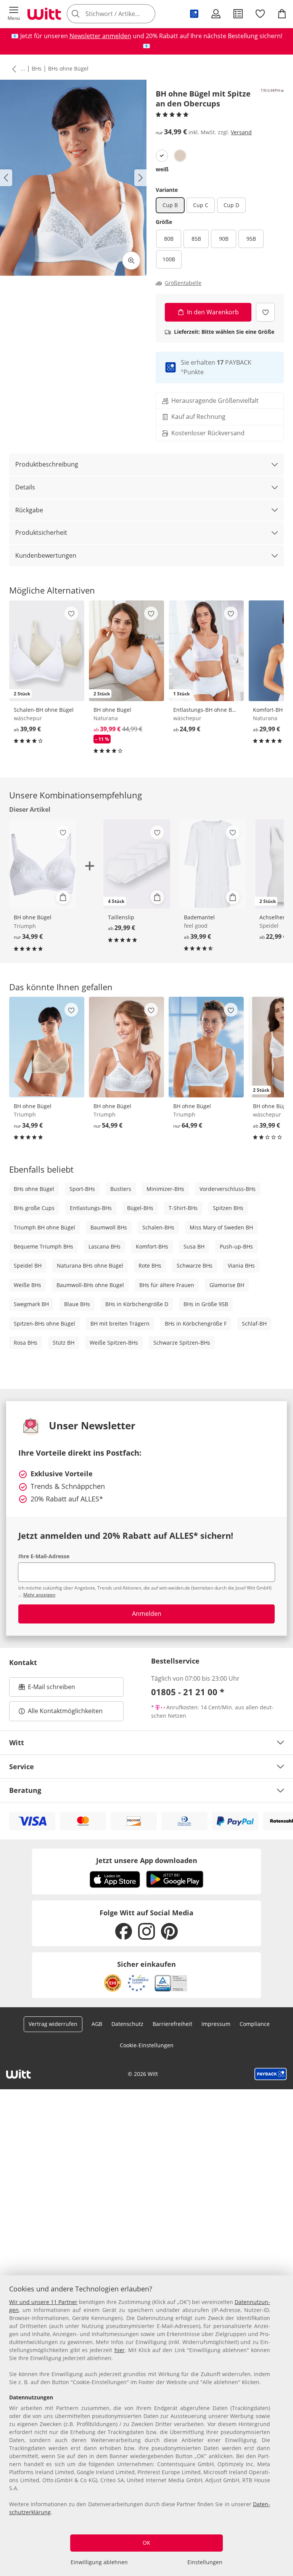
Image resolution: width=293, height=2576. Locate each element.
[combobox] (122, 14)
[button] (14, 14)
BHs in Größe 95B (206, 1304)
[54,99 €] (126, 1047)
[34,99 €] (47, 1047)
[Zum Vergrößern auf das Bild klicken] (131, 261)
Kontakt (23, 1662)
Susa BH (194, 1246)
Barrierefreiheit (172, 2024)
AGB (97, 2024)
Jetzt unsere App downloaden (147, 1860)
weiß (162, 169)
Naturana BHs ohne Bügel (90, 1265)
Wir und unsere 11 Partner (43, 2302)
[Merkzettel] (260, 14)
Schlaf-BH (254, 1323)
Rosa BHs (26, 1343)
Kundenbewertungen (46, 555)
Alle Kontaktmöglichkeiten (65, 1711)
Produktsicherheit (41, 533)
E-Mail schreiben (47, 1689)
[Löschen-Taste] (147, 14)
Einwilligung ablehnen (99, 2562)
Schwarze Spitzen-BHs (182, 1343)
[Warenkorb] (282, 14)
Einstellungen (205, 2562)
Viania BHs (241, 1265)
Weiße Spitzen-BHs (114, 1343)
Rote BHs (150, 1265)
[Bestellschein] (238, 14)
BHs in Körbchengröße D (137, 1304)
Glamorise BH (227, 1285)
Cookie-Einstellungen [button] (147, 2045)
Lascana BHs (105, 1246)
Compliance (255, 2024)
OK (146, 2543)
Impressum (216, 2024)
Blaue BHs (77, 1304)
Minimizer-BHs (165, 1189)
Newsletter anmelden (100, 36)
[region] (146, 2426)
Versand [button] (241, 132)
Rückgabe (29, 510)
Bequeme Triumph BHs (43, 1246)
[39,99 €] (213, 864)
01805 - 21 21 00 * (188, 1692)
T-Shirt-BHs (183, 1208)
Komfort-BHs (152, 1246)
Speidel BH (28, 1265)
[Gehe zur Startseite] (44, 14)
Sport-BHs (82, 1189)
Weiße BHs (27, 1285)
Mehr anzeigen (39, 1595)
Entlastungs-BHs (91, 1208)
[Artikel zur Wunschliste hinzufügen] (265, 312)
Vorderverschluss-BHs (228, 1189)
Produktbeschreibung (47, 464)
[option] (162, 156)
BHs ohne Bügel (68, 68)
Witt (17, 1743)
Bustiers (121, 1189)
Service (22, 1767)
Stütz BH (64, 1343)
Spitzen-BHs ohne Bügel (44, 1323)
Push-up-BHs (236, 1246)
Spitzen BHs (228, 1208)
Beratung (25, 1790)
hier (120, 2350)
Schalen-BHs (158, 1227)
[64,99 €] (206, 1047)
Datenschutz (127, 2024)
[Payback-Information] (271, 2074)
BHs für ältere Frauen (167, 1285)
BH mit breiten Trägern (120, 1323)
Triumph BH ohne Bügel (44, 1227)
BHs (37, 68)
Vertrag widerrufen (53, 2024)
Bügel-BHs (140, 1208)
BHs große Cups (34, 1208)
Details (25, 487)
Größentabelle (183, 283)
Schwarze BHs (195, 1265)
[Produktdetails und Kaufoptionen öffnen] (63, 897)
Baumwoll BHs (109, 1227)
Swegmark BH (31, 1304)
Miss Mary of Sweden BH (221, 1227)
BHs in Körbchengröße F (196, 1323)
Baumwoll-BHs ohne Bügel (90, 1285)
